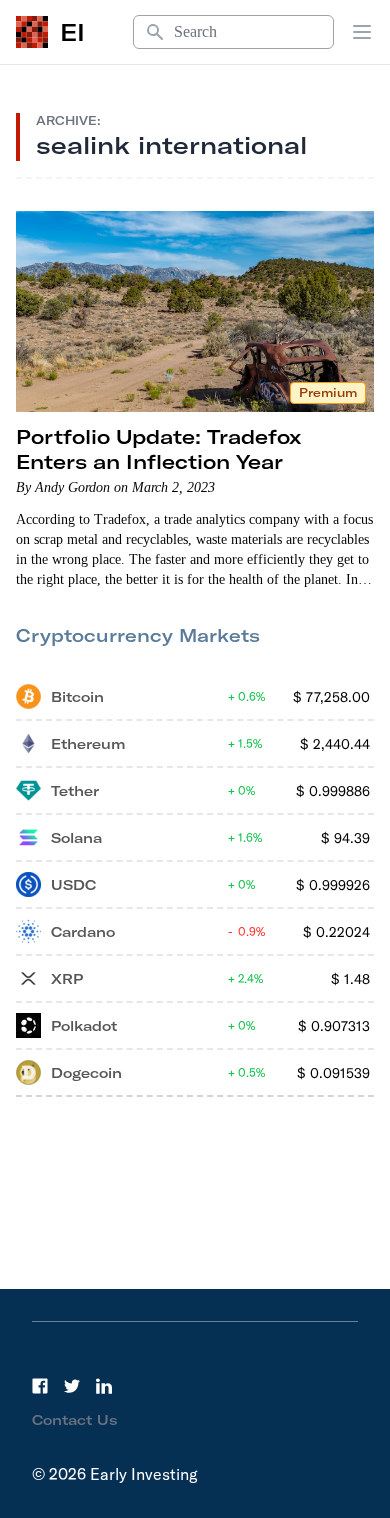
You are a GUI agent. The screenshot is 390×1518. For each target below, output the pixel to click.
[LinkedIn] (104, 1386)
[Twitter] (72, 1386)
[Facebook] (40, 1386)
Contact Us (75, 1420)
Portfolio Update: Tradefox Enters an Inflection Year (158, 449)
